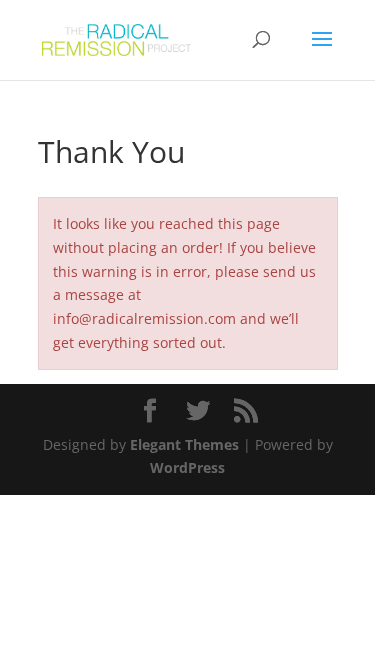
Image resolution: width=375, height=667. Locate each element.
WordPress (187, 467)
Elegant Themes (184, 444)
